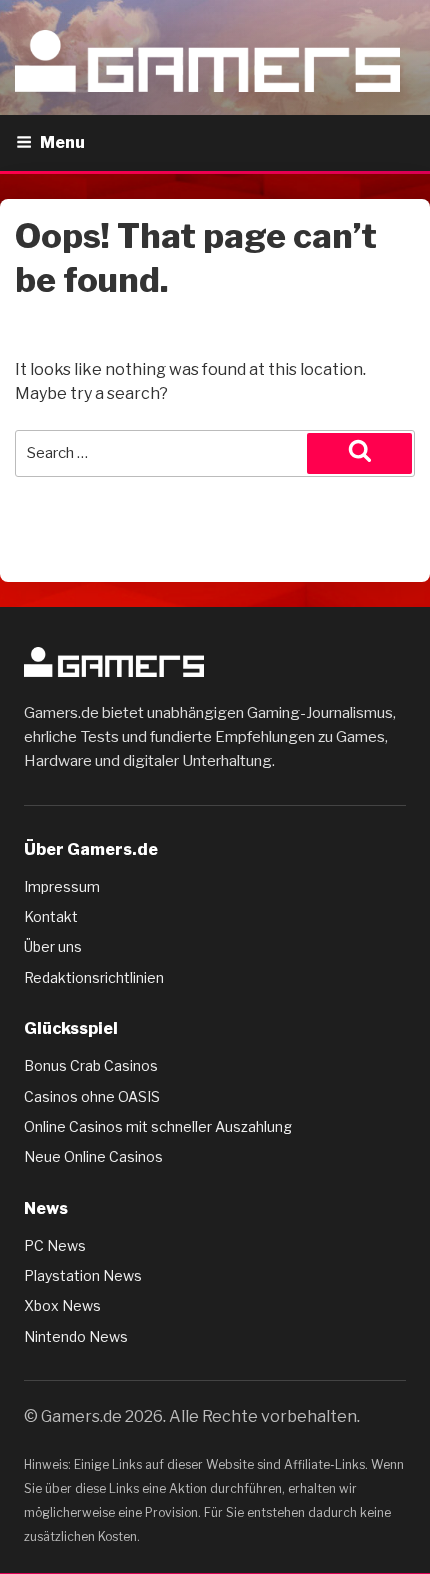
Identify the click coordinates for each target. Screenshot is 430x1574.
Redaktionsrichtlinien (94, 977)
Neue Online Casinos (93, 1156)
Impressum (62, 886)
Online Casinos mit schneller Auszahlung (158, 1126)
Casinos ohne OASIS (92, 1096)
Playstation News (83, 1275)
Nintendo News (76, 1336)
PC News (55, 1245)
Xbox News (62, 1305)
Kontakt (51, 916)
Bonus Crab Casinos (91, 1065)
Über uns (53, 946)
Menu (62, 142)
